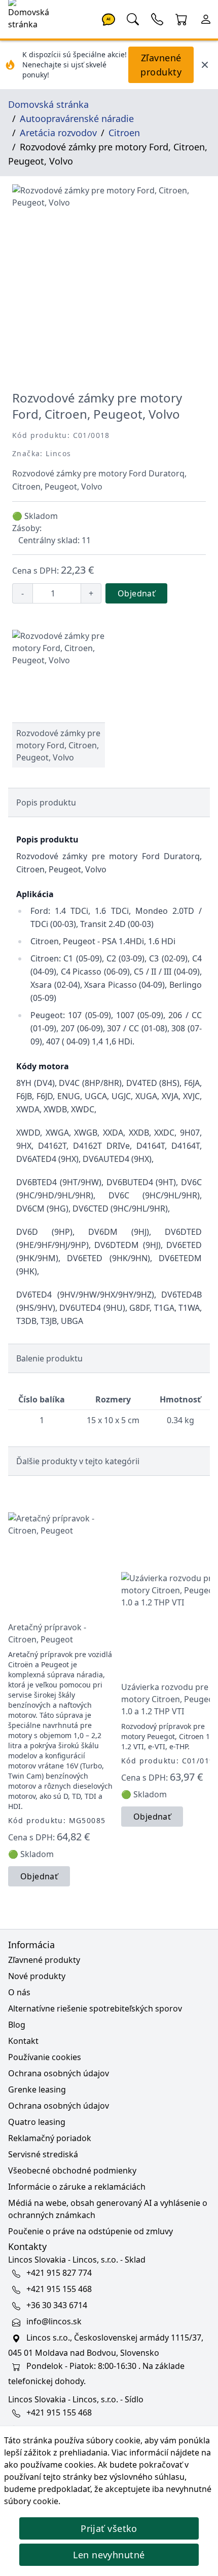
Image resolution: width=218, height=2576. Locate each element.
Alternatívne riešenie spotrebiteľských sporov (95, 2008)
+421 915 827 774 (59, 2273)
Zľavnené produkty (161, 65)
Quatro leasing (37, 2122)
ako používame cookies (49, 2465)
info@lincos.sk (54, 2321)
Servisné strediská (43, 2154)
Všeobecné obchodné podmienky (72, 2170)
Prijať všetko (109, 2528)
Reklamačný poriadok (50, 2138)
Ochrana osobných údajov (59, 2073)
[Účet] (206, 18)
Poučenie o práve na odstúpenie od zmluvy (90, 2231)
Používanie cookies (45, 2057)
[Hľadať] (133, 18)
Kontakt (23, 2041)
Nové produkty (37, 1976)
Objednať (136, 593)
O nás (19, 1992)
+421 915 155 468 (59, 2289)
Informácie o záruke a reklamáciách (77, 2187)
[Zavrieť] (205, 65)
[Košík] (181, 18)
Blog (17, 2025)
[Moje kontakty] (157, 18)
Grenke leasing (37, 2089)
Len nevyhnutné (109, 2555)
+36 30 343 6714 (57, 2305)
